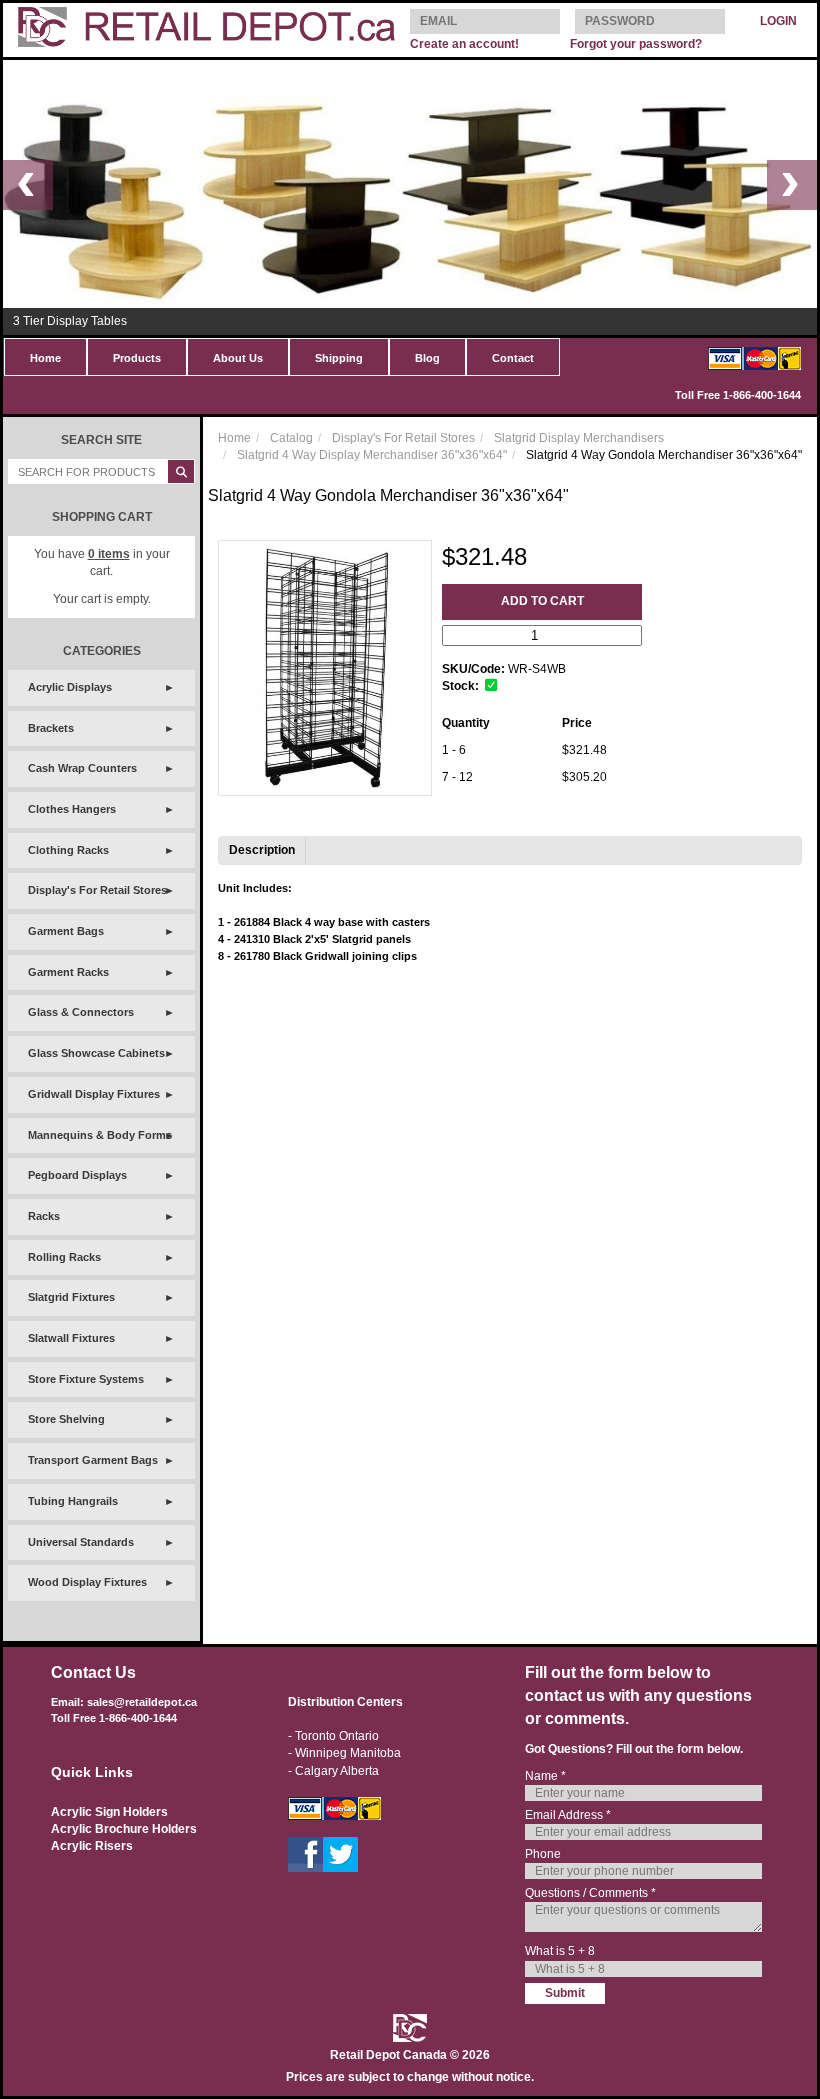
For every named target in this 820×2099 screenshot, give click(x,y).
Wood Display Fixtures (87, 1582)
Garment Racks (68, 972)
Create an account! (464, 44)
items (109, 554)
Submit (565, 1993)
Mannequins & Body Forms (100, 1135)
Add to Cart (542, 601)
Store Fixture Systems (86, 1379)
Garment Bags (66, 931)
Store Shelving (66, 1419)
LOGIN (778, 21)
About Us (238, 358)
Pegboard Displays (77, 1175)
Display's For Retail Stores (97, 890)
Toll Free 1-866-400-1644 (738, 395)
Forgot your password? (636, 44)
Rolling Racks (64, 1257)
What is (560, 1951)
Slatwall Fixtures (71, 1338)
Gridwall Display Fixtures (94, 1094)
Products (137, 358)
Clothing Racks (68, 850)
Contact (513, 358)
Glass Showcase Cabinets (96, 1053)
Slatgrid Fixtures (71, 1297)
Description (262, 850)
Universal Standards (81, 1542)
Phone (543, 1854)
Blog (427, 358)
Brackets (51, 728)
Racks (44, 1216)
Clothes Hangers (72, 809)
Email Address (568, 1815)
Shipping (339, 358)
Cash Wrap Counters (82, 768)
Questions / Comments (590, 1893)
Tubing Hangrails (73, 1501)
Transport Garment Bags (93, 1460)
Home (45, 358)
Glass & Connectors (81, 1012)
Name (545, 1776)
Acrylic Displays (70, 687)
